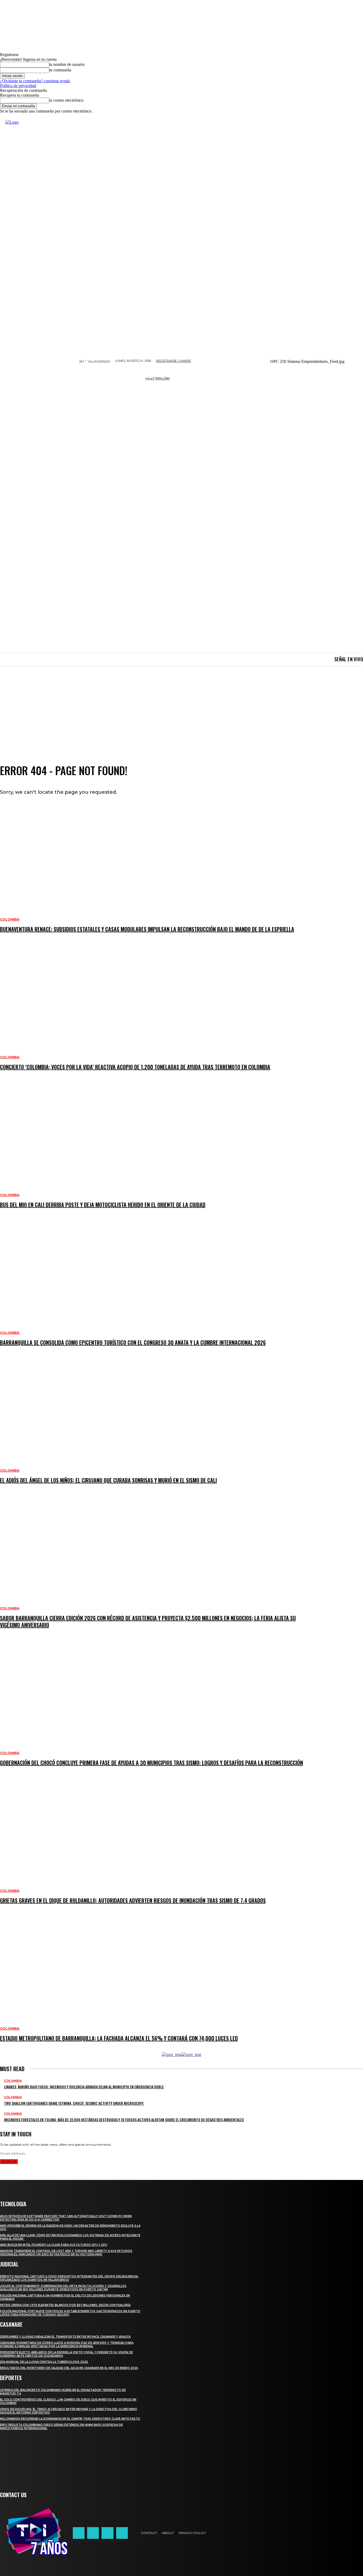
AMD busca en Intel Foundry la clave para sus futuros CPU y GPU (54, 2245)
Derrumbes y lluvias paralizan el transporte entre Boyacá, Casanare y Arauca (65, 2337)
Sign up (9, 2162)
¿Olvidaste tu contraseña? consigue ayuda (35, 81)
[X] (107, 2533)
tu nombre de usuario (67, 64)
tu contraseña (60, 70)
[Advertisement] (181, 706)
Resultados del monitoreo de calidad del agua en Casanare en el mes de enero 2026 (69, 2368)
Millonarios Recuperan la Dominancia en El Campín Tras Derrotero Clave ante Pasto (70, 2419)
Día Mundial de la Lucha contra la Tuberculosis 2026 (44, 2362)
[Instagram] (93, 2533)
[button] (307, 383)
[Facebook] (79, 2533)
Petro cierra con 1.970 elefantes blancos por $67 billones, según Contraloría (65, 2305)
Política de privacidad (18, 86)
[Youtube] (122, 2533)
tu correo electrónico (66, 100)
